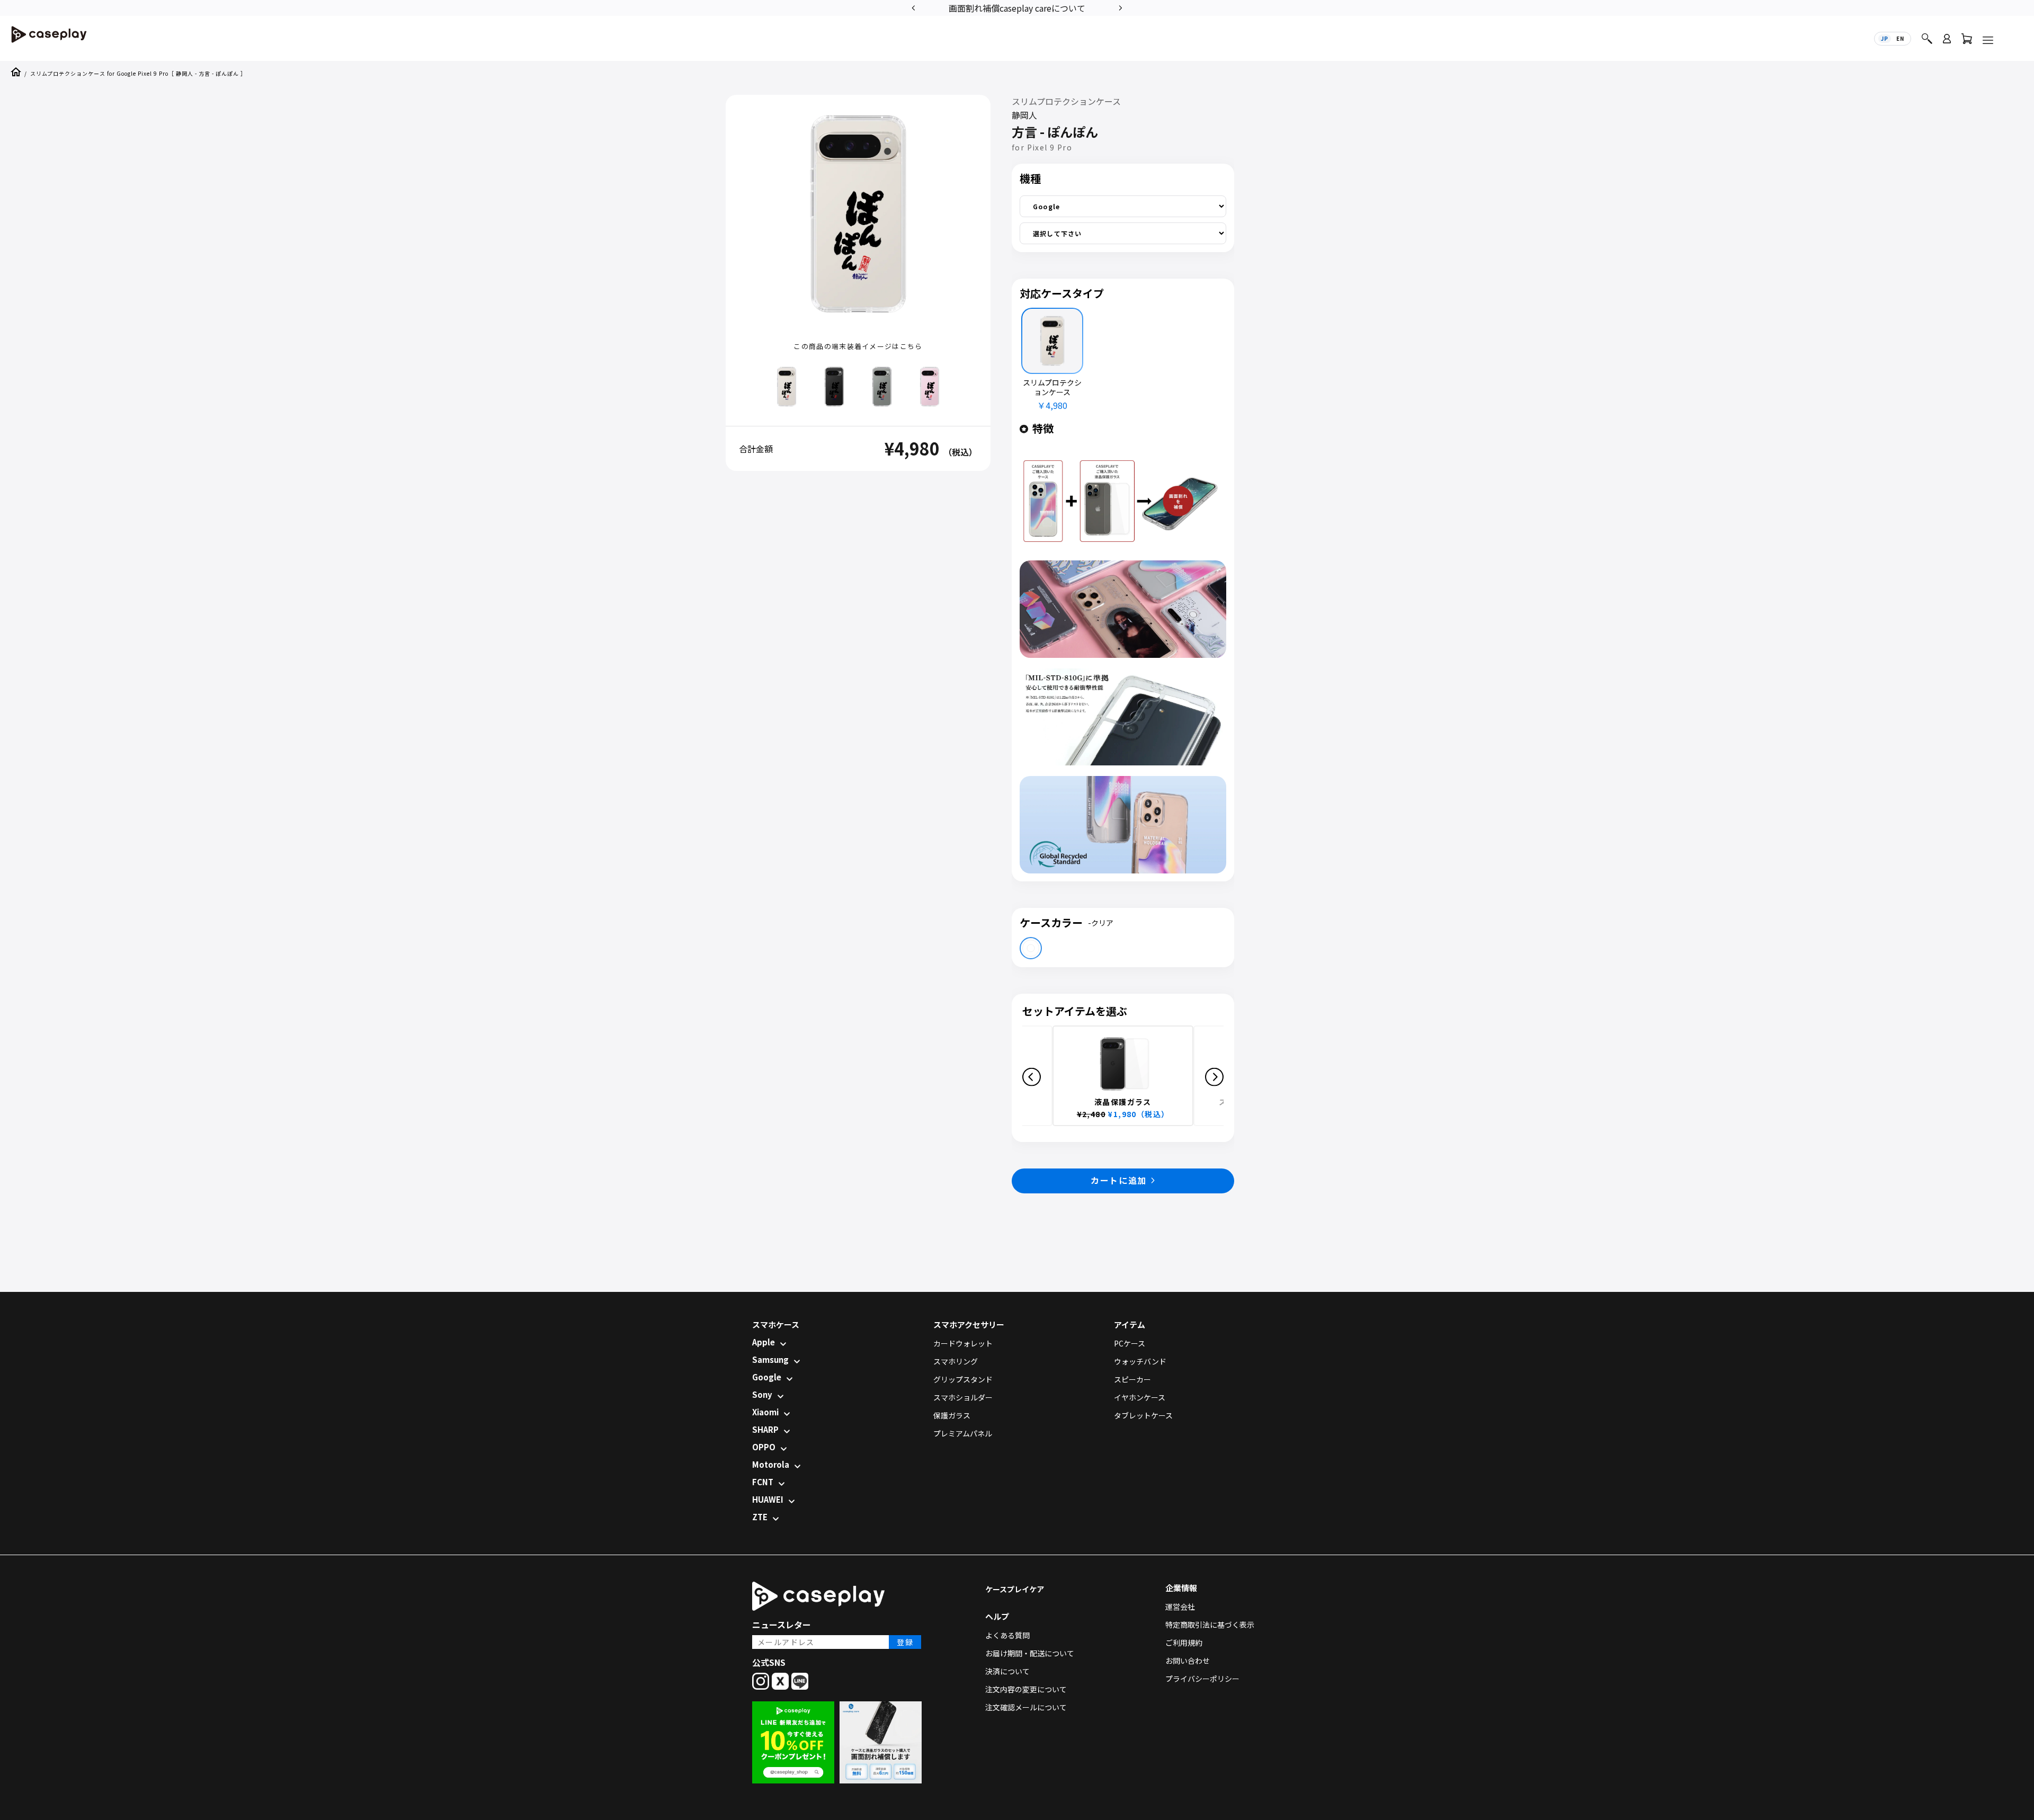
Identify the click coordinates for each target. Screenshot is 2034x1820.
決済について (1007, 1671)
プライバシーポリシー (1202, 1679)
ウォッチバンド (1140, 1361)
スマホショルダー (963, 1397)
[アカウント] (1947, 43)
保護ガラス (952, 1415)
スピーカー (1132, 1379)
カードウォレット (963, 1343)
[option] (1022, 7)
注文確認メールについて (1026, 1707)
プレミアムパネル (963, 1433)
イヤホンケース (1140, 1397)
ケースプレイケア (1015, 1589)
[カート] (1967, 41)
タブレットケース (1143, 1415)
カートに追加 (1119, 1180)
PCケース (1130, 1343)
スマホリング (956, 1361)
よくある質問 (1007, 1635)
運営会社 (1180, 1607)
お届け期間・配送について (1030, 1653)
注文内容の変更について (1026, 1689)
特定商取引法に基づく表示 (1210, 1625)
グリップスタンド (963, 1379)
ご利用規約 (1184, 1643)
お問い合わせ (1188, 1661)
